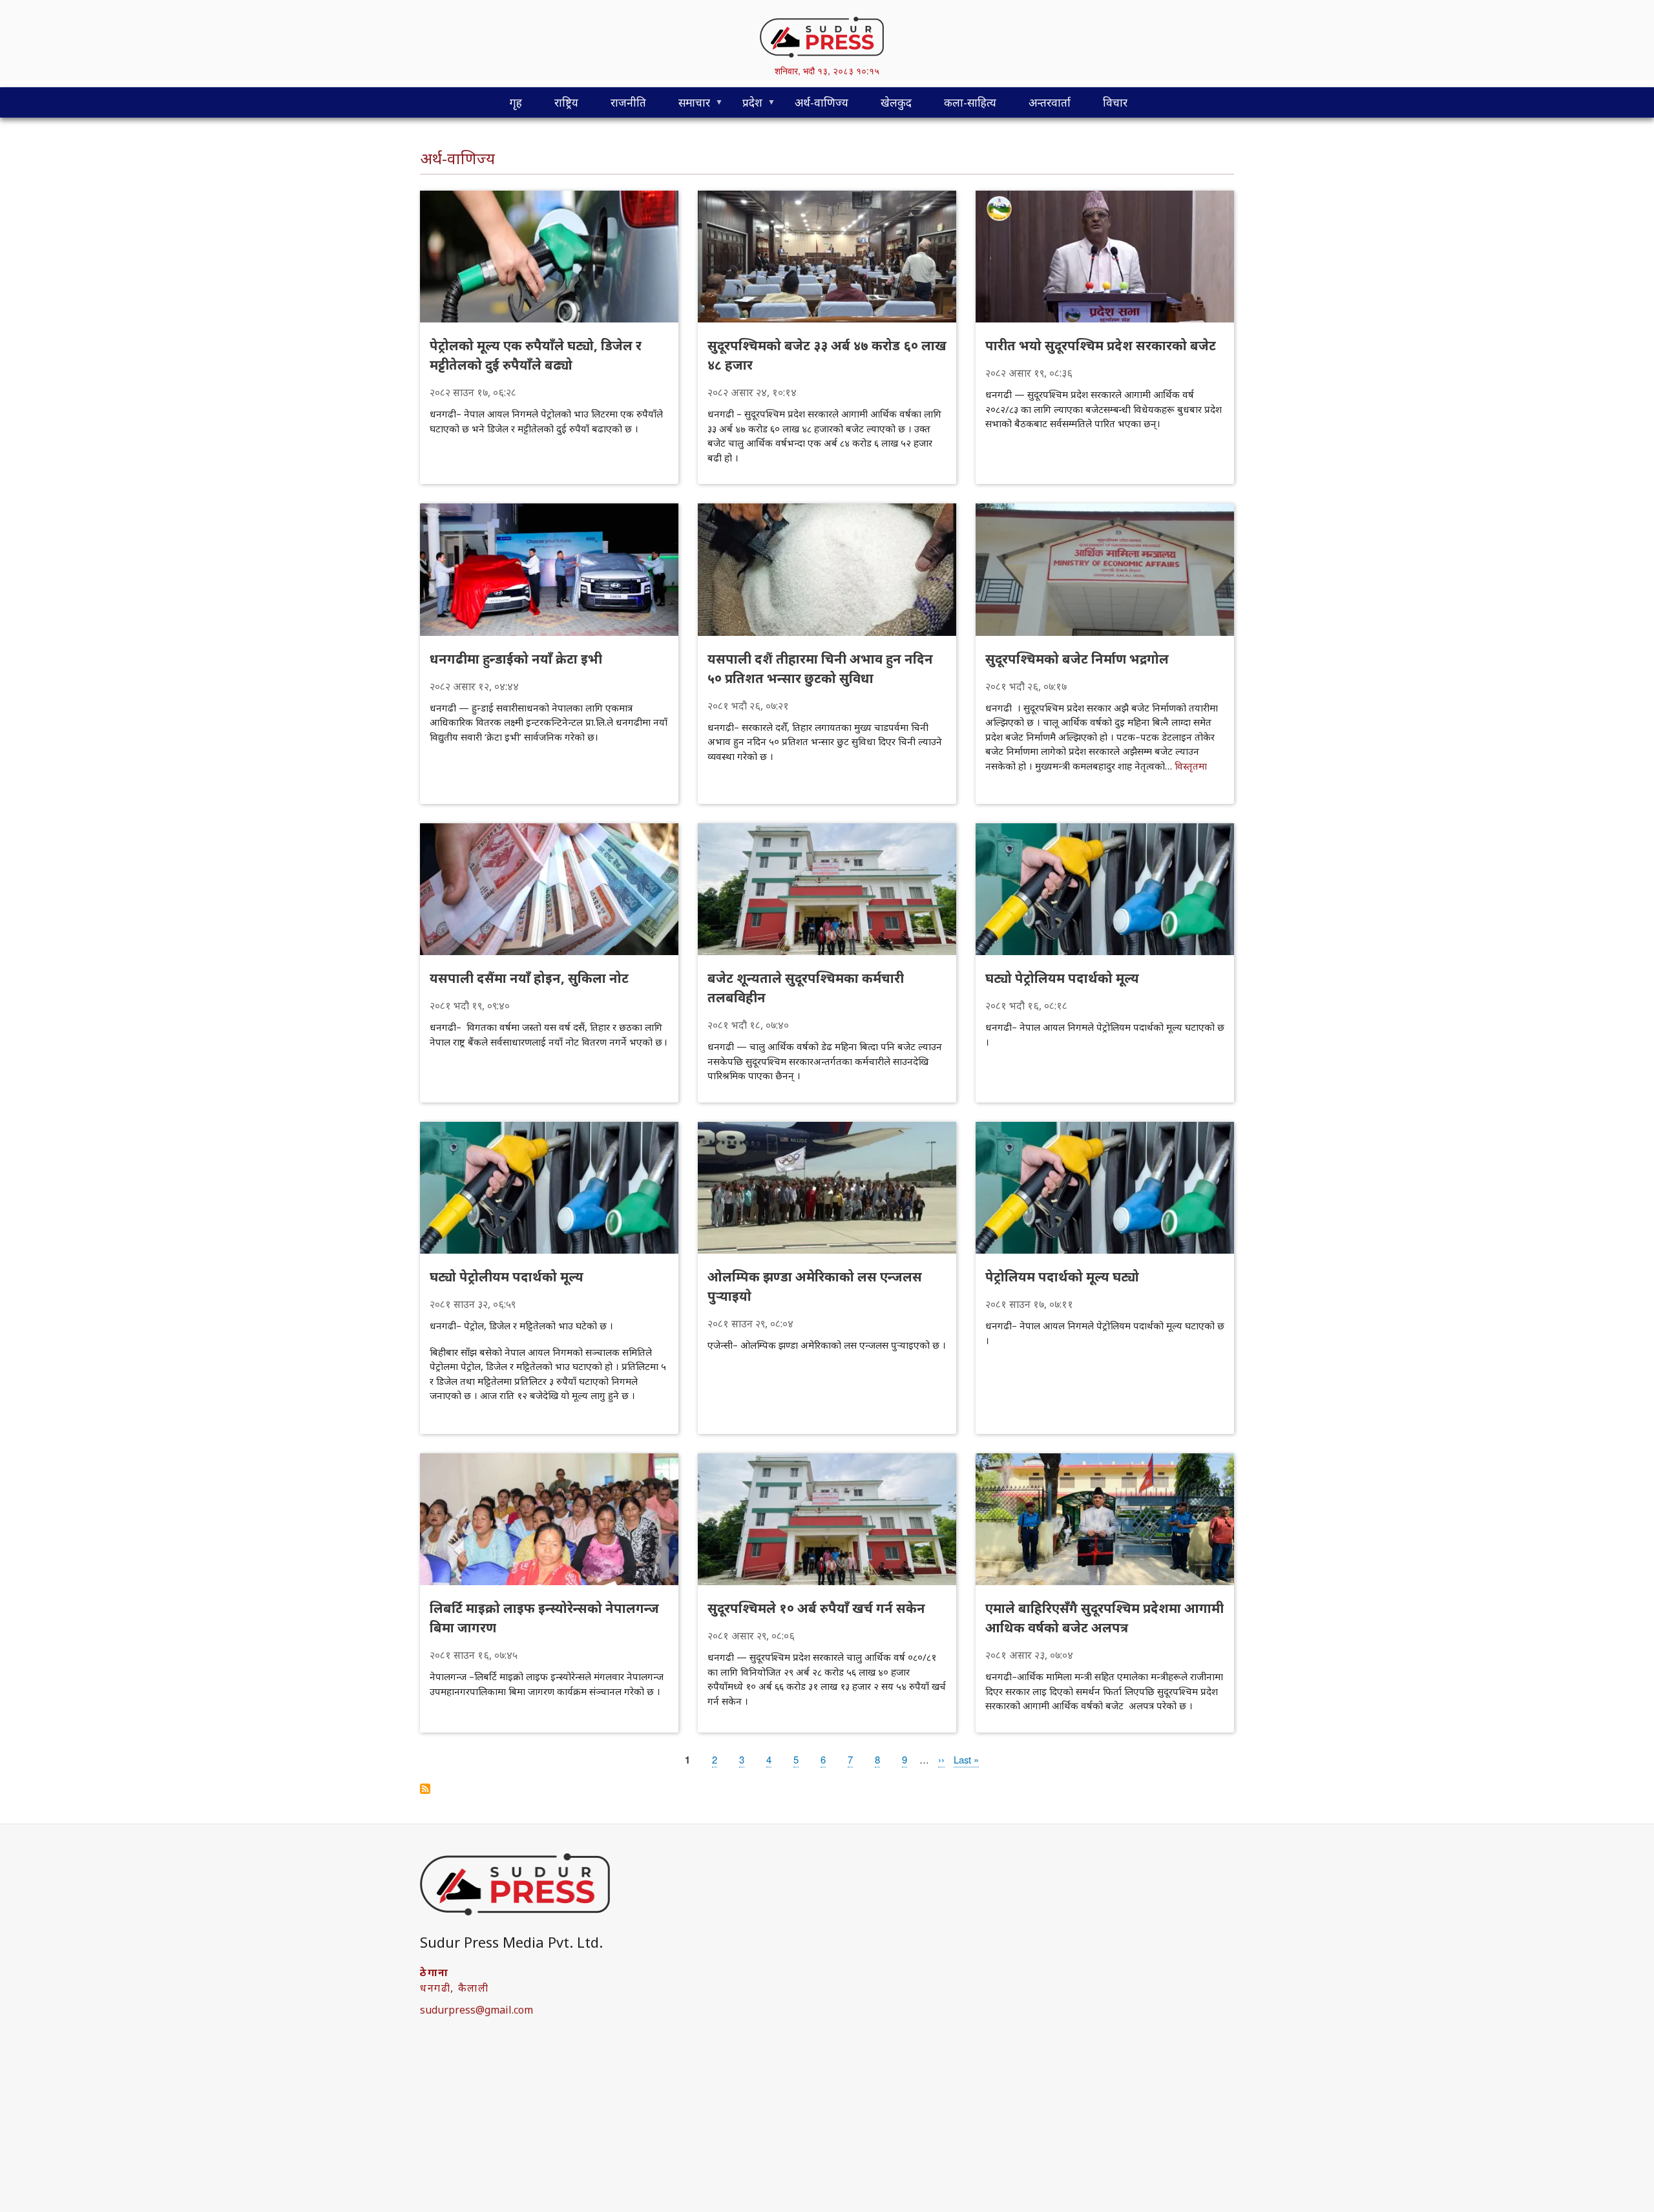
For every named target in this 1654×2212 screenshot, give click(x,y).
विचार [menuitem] (1115, 102)
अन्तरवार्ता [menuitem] (1050, 102)
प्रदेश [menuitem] (744, 106)
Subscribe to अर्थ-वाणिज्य (425, 1789)
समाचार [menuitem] (686, 106)
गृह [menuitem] (516, 102)
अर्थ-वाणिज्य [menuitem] (822, 102)
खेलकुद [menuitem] (896, 102)
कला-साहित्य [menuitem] (970, 102)
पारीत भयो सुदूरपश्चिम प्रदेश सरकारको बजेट (1101, 345)
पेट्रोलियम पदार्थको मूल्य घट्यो (1062, 1277)
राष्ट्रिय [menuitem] (566, 102)
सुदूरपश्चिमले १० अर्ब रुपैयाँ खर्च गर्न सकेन (816, 1608)
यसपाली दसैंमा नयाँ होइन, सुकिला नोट (529, 978)
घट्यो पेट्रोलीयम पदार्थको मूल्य (507, 1277)
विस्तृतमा (1191, 766)
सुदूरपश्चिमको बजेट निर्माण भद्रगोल (1077, 659)
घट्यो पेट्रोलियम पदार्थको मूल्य (1062, 978)
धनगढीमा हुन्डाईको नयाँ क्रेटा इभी (516, 659)
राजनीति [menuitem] (628, 102)
